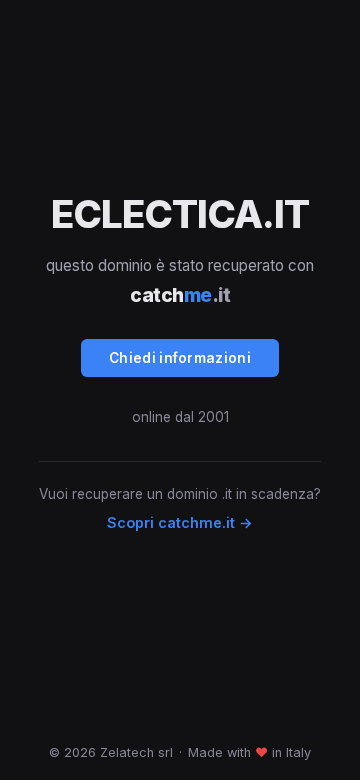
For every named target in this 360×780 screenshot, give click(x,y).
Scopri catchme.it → (180, 522)
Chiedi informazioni (180, 358)
